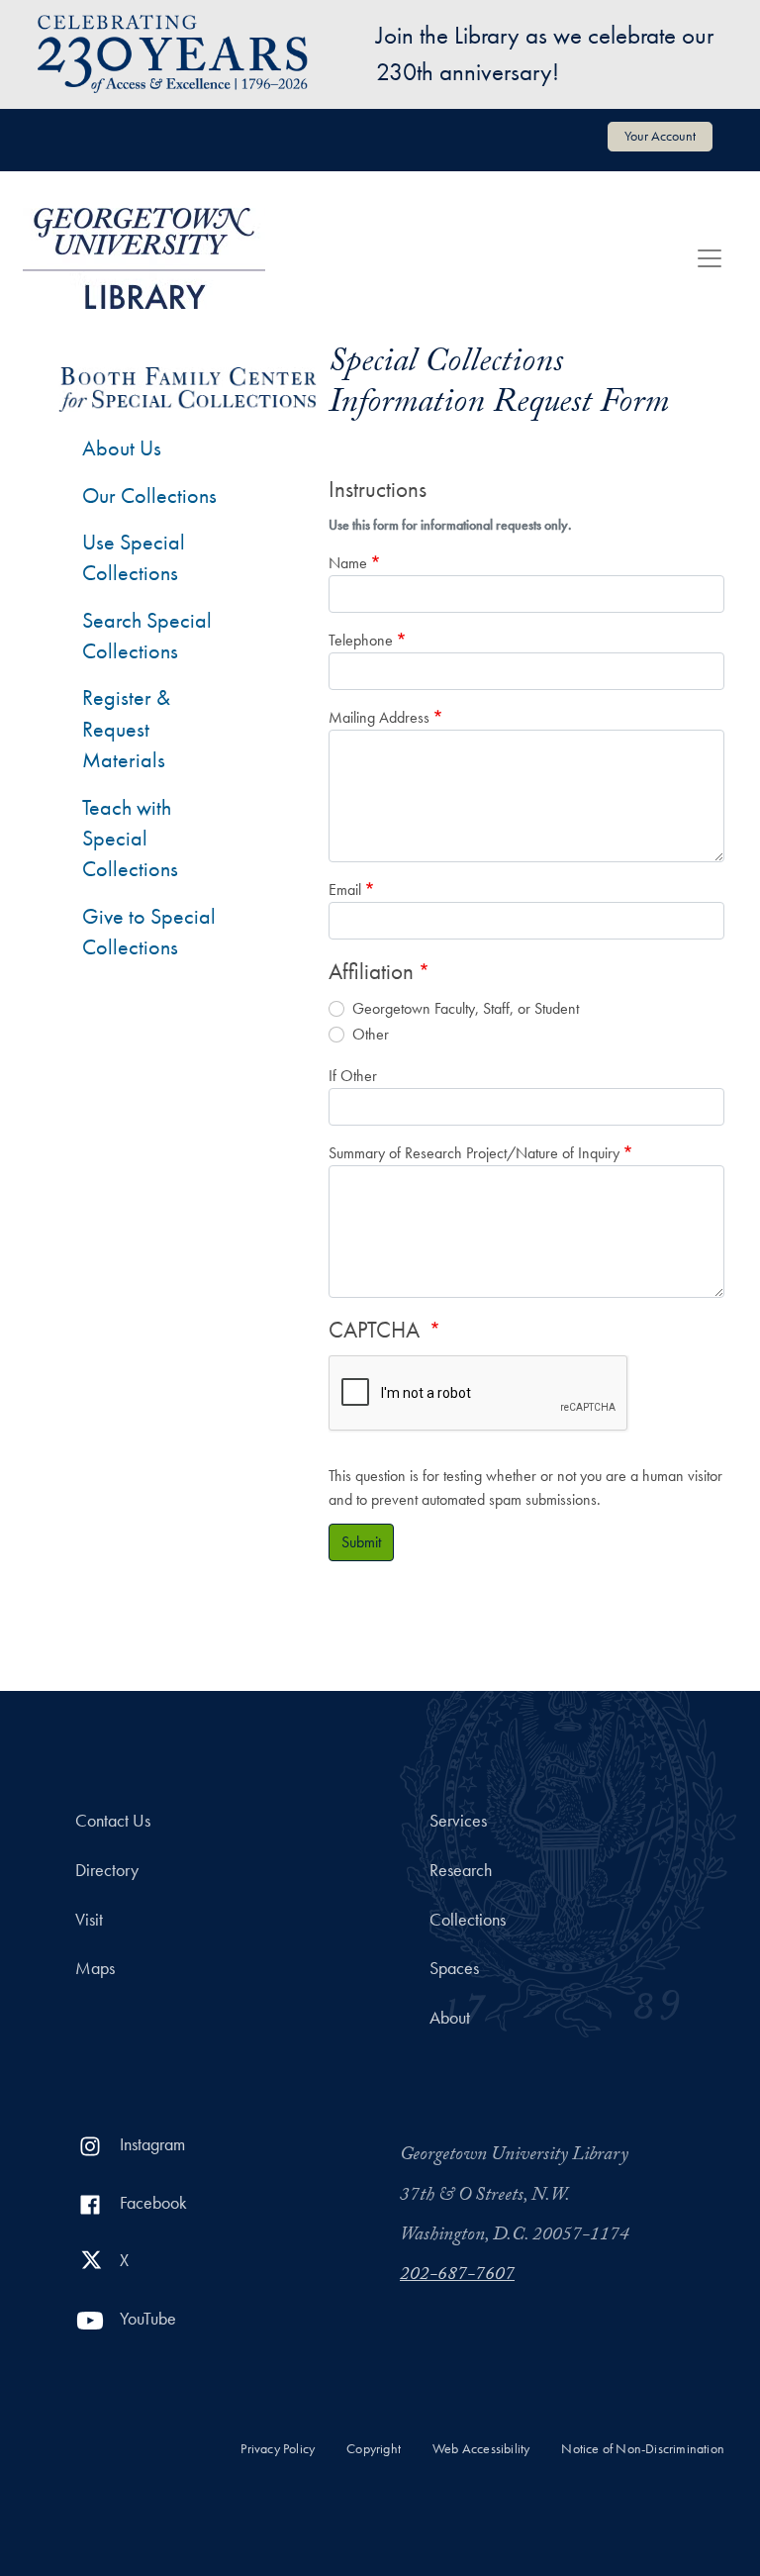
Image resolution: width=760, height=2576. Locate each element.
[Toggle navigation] (710, 258)
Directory (107, 1870)
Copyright (374, 2449)
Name (348, 563)
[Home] (144, 258)
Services (458, 1821)
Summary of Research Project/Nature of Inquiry (474, 1153)
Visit (89, 1920)
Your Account (660, 136)
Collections (468, 1920)
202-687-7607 (457, 2276)
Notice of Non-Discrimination (643, 2449)
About (450, 2018)
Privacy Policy (278, 2449)
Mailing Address (379, 717)
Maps (95, 1968)
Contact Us (113, 1821)
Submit (361, 1542)
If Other (353, 1076)
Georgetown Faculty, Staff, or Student (466, 1008)
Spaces (454, 1968)
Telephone (361, 640)
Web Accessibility (481, 2449)
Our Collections (149, 495)
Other (371, 1034)
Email (345, 890)
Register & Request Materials (126, 729)
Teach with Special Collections (130, 839)
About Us (122, 448)
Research (461, 1870)
